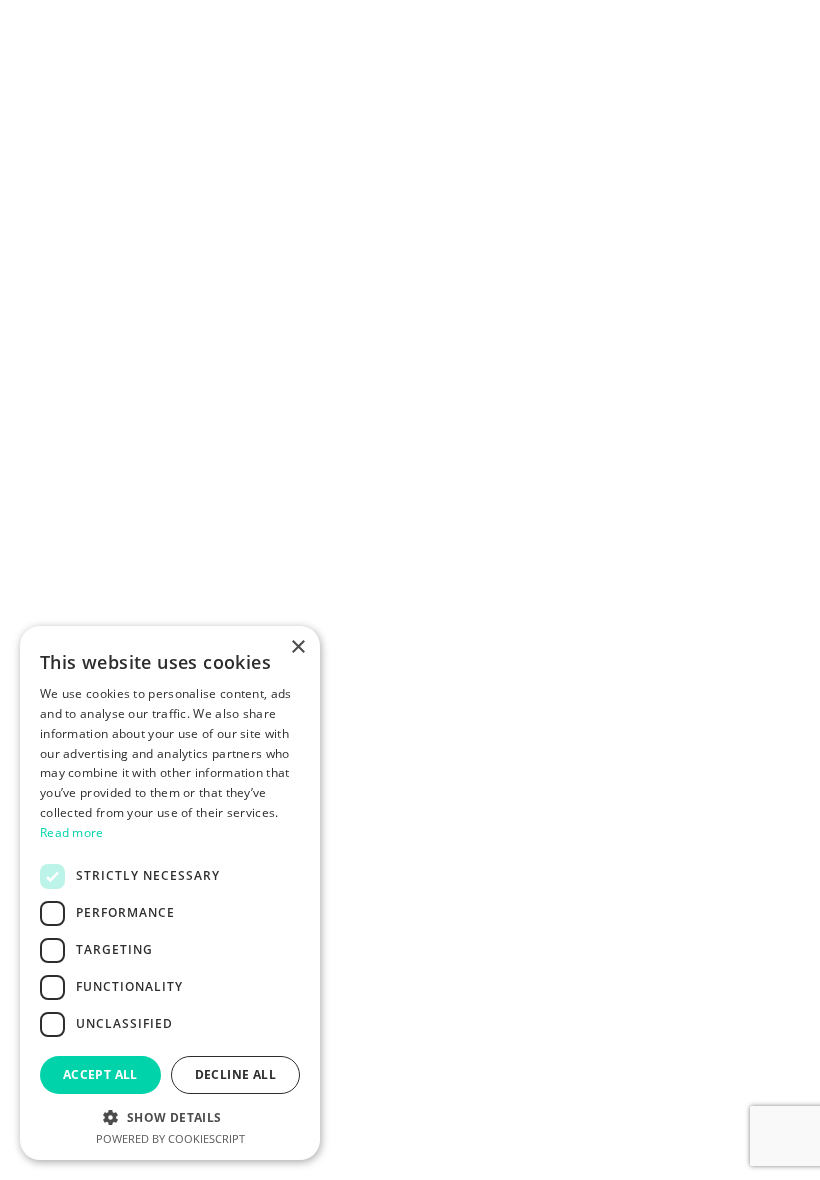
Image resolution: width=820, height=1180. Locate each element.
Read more (72, 832)
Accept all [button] (100, 1074)
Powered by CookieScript (170, 1138)
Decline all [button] (235, 1074)
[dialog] (170, 893)
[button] (170, 1116)
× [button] (297, 647)
